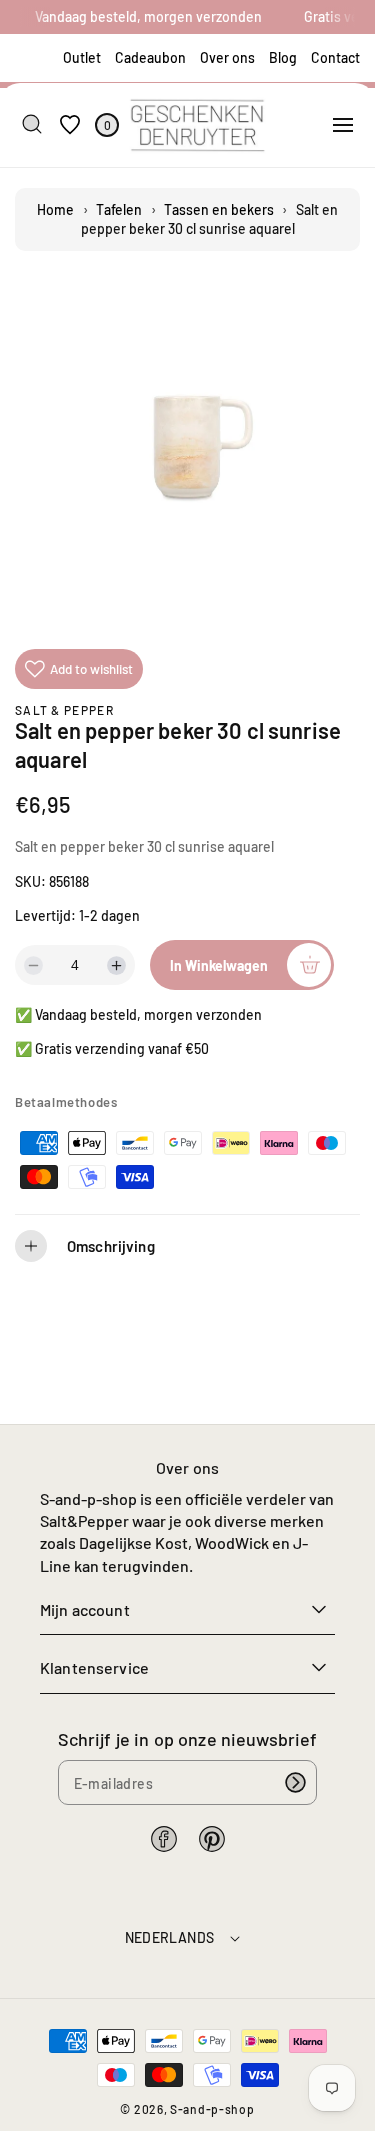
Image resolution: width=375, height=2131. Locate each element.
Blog (283, 57)
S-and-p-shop (212, 2109)
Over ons (227, 57)
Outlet (82, 57)
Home (55, 209)
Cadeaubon (150, 57)
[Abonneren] (295, 1782)
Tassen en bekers (219, 209)
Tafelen (119, 209)
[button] (343, 125)
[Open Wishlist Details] (70, 124)
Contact (335, 57)
